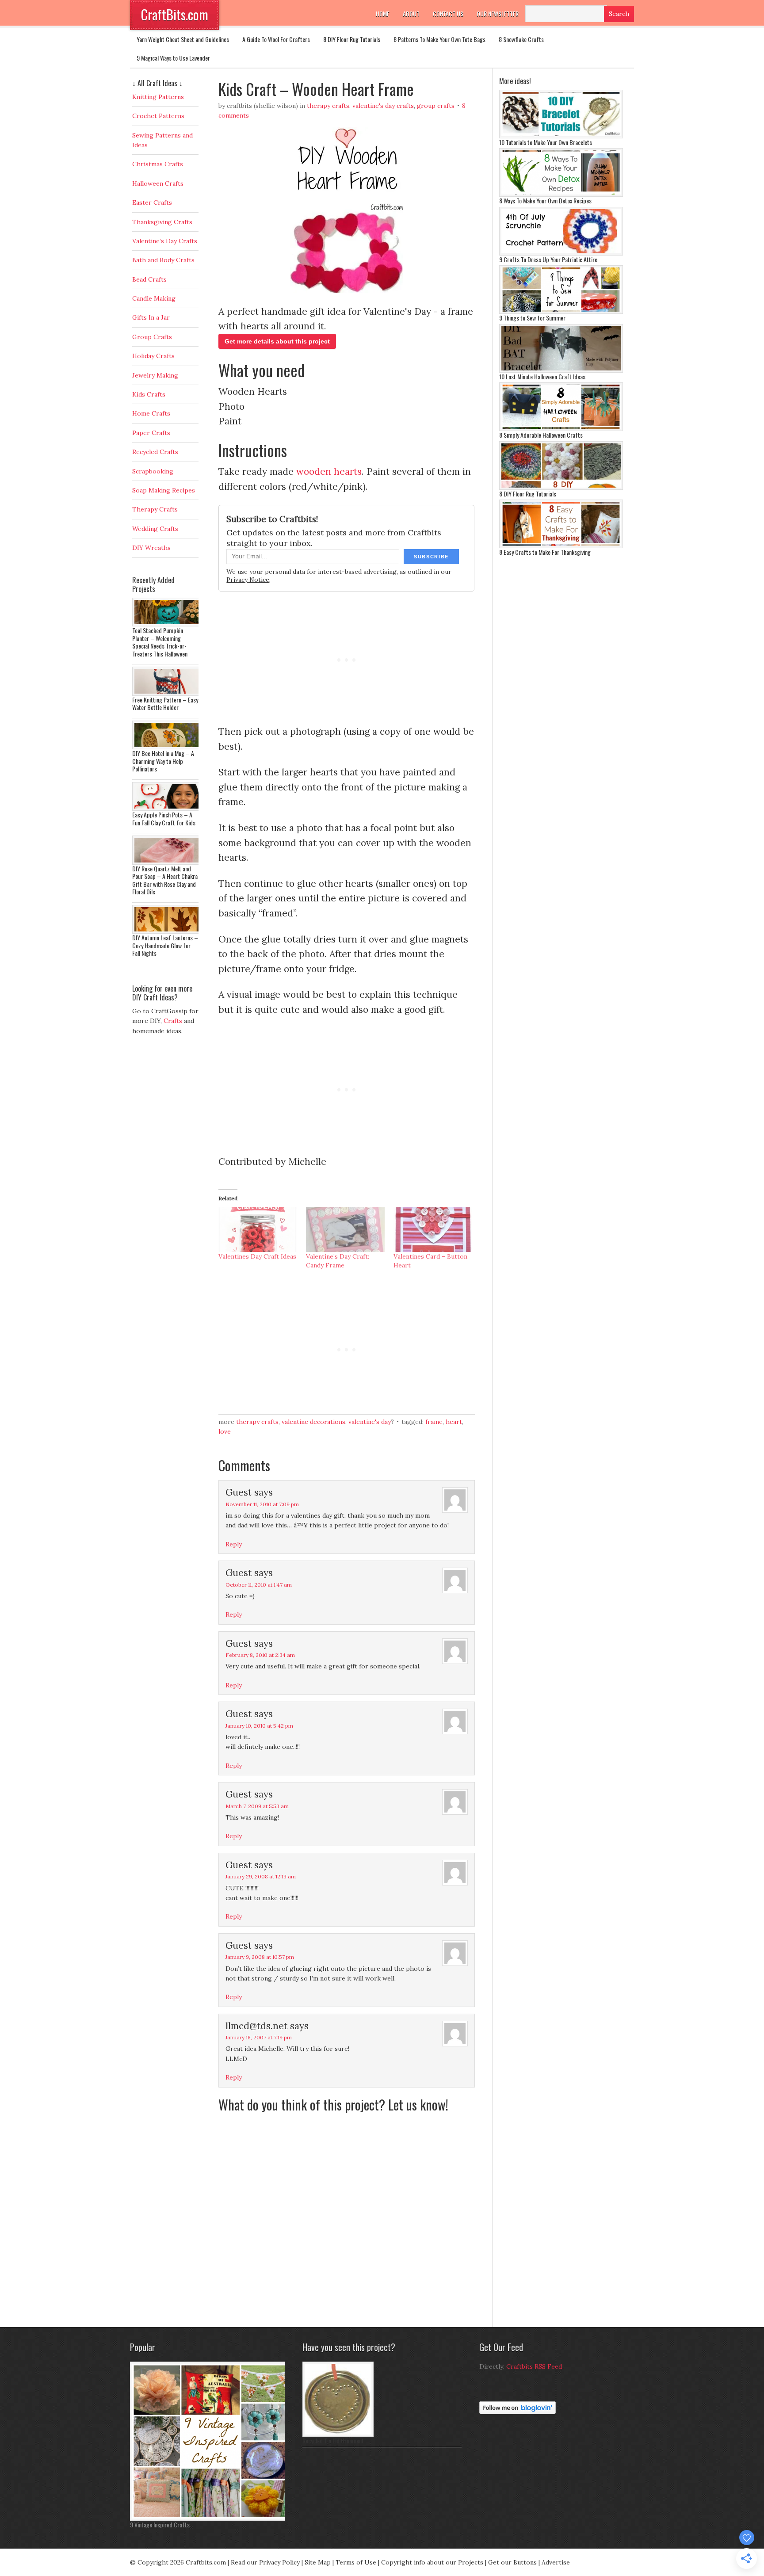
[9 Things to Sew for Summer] (561, 312)
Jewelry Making (155, 375)
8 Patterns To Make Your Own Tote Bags (439, 39)
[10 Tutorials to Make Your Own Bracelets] (561, 136)
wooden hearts (329, 471)
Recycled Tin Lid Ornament (333, 2441)
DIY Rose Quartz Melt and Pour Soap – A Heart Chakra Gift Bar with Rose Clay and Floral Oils (165, 880)
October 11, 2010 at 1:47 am (259, 1585)
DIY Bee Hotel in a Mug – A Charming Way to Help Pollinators (163, 761)
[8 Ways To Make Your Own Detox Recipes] (561, 195)
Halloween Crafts (158, 183)
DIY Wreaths (151, 548)
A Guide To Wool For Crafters (276, 39)
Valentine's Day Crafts (383, 106)
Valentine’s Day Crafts (165, 241)
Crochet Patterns (158, 116)
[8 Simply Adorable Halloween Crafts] (561, 429)
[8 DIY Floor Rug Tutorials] (561, 488)
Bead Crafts (149, 279)
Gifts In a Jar (151, 317)
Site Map (318, 2562)
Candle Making (154, 298)
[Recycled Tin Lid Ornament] (338, 2435)
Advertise (556, 2562)
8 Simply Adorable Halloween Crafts (541, 435)
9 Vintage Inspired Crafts (160, 2524)
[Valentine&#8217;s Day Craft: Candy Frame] (345, 1229)
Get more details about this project (277, 341)
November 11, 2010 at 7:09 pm (262, 1504)
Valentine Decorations (313, 1422)
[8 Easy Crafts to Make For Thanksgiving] (561, 546)
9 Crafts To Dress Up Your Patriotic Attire (548, 259)
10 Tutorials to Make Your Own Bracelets (546, 142)
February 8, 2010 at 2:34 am (260, 1655)
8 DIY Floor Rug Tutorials (352, 39)
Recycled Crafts (155, 452)
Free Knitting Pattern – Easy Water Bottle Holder (165, 704)
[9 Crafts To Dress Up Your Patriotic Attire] (561, 253)
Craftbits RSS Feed (534, 2366)
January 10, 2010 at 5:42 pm (259, 1726)
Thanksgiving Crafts (162, 222)
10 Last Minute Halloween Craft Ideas (542, 376)
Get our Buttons (512, 2562)
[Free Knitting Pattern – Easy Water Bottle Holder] (168, 694)
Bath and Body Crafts (163, 260)
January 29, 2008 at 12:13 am (261, 1876)
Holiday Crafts (153, 356)
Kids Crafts (149, 394)
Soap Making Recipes (164, 490)
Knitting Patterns (158, 97)
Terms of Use (356, 2562)
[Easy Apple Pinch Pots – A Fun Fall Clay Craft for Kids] (168, 809)
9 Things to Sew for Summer (532, 318)
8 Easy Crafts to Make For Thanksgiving (545, 552)
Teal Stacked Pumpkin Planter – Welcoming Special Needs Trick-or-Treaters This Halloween (160, 642)
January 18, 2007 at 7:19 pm (259, 2037)
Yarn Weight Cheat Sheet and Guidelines (183, 39)
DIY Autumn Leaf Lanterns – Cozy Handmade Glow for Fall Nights (165, 945)
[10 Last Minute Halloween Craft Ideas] (561, 370)
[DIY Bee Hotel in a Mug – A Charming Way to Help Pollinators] (168, 747)
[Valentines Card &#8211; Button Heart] (433, 1229)
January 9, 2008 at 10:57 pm (260, 1957)
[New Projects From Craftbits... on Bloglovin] (518, 2412)
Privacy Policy (279, 2562)
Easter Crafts (152, 202)
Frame (434, 1422)
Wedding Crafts (155, 529)
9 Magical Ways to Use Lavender (173, 58)
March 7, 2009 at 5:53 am (257, 1806)
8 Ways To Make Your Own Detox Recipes (545, 200)
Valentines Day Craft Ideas (257, 1256)
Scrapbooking (153, 471)
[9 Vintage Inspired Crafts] (210, 2519)
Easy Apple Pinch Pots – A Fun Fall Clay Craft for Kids (164, 819)
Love (225, 1431)
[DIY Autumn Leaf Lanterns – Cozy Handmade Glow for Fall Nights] (168, 931)
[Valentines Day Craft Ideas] (258, 1229)
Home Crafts (151, 413)
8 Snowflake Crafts (521, 39)
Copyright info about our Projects (432, 2562)
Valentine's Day (370, 1422)
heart (454, 1422)
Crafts (173, 1021)
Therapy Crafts (328, 106)
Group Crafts (436, 106)
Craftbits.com (206, 2562)
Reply (234, 1544)
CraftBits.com (175, 14)
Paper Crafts (151, 433)
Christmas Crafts (158, 164)
